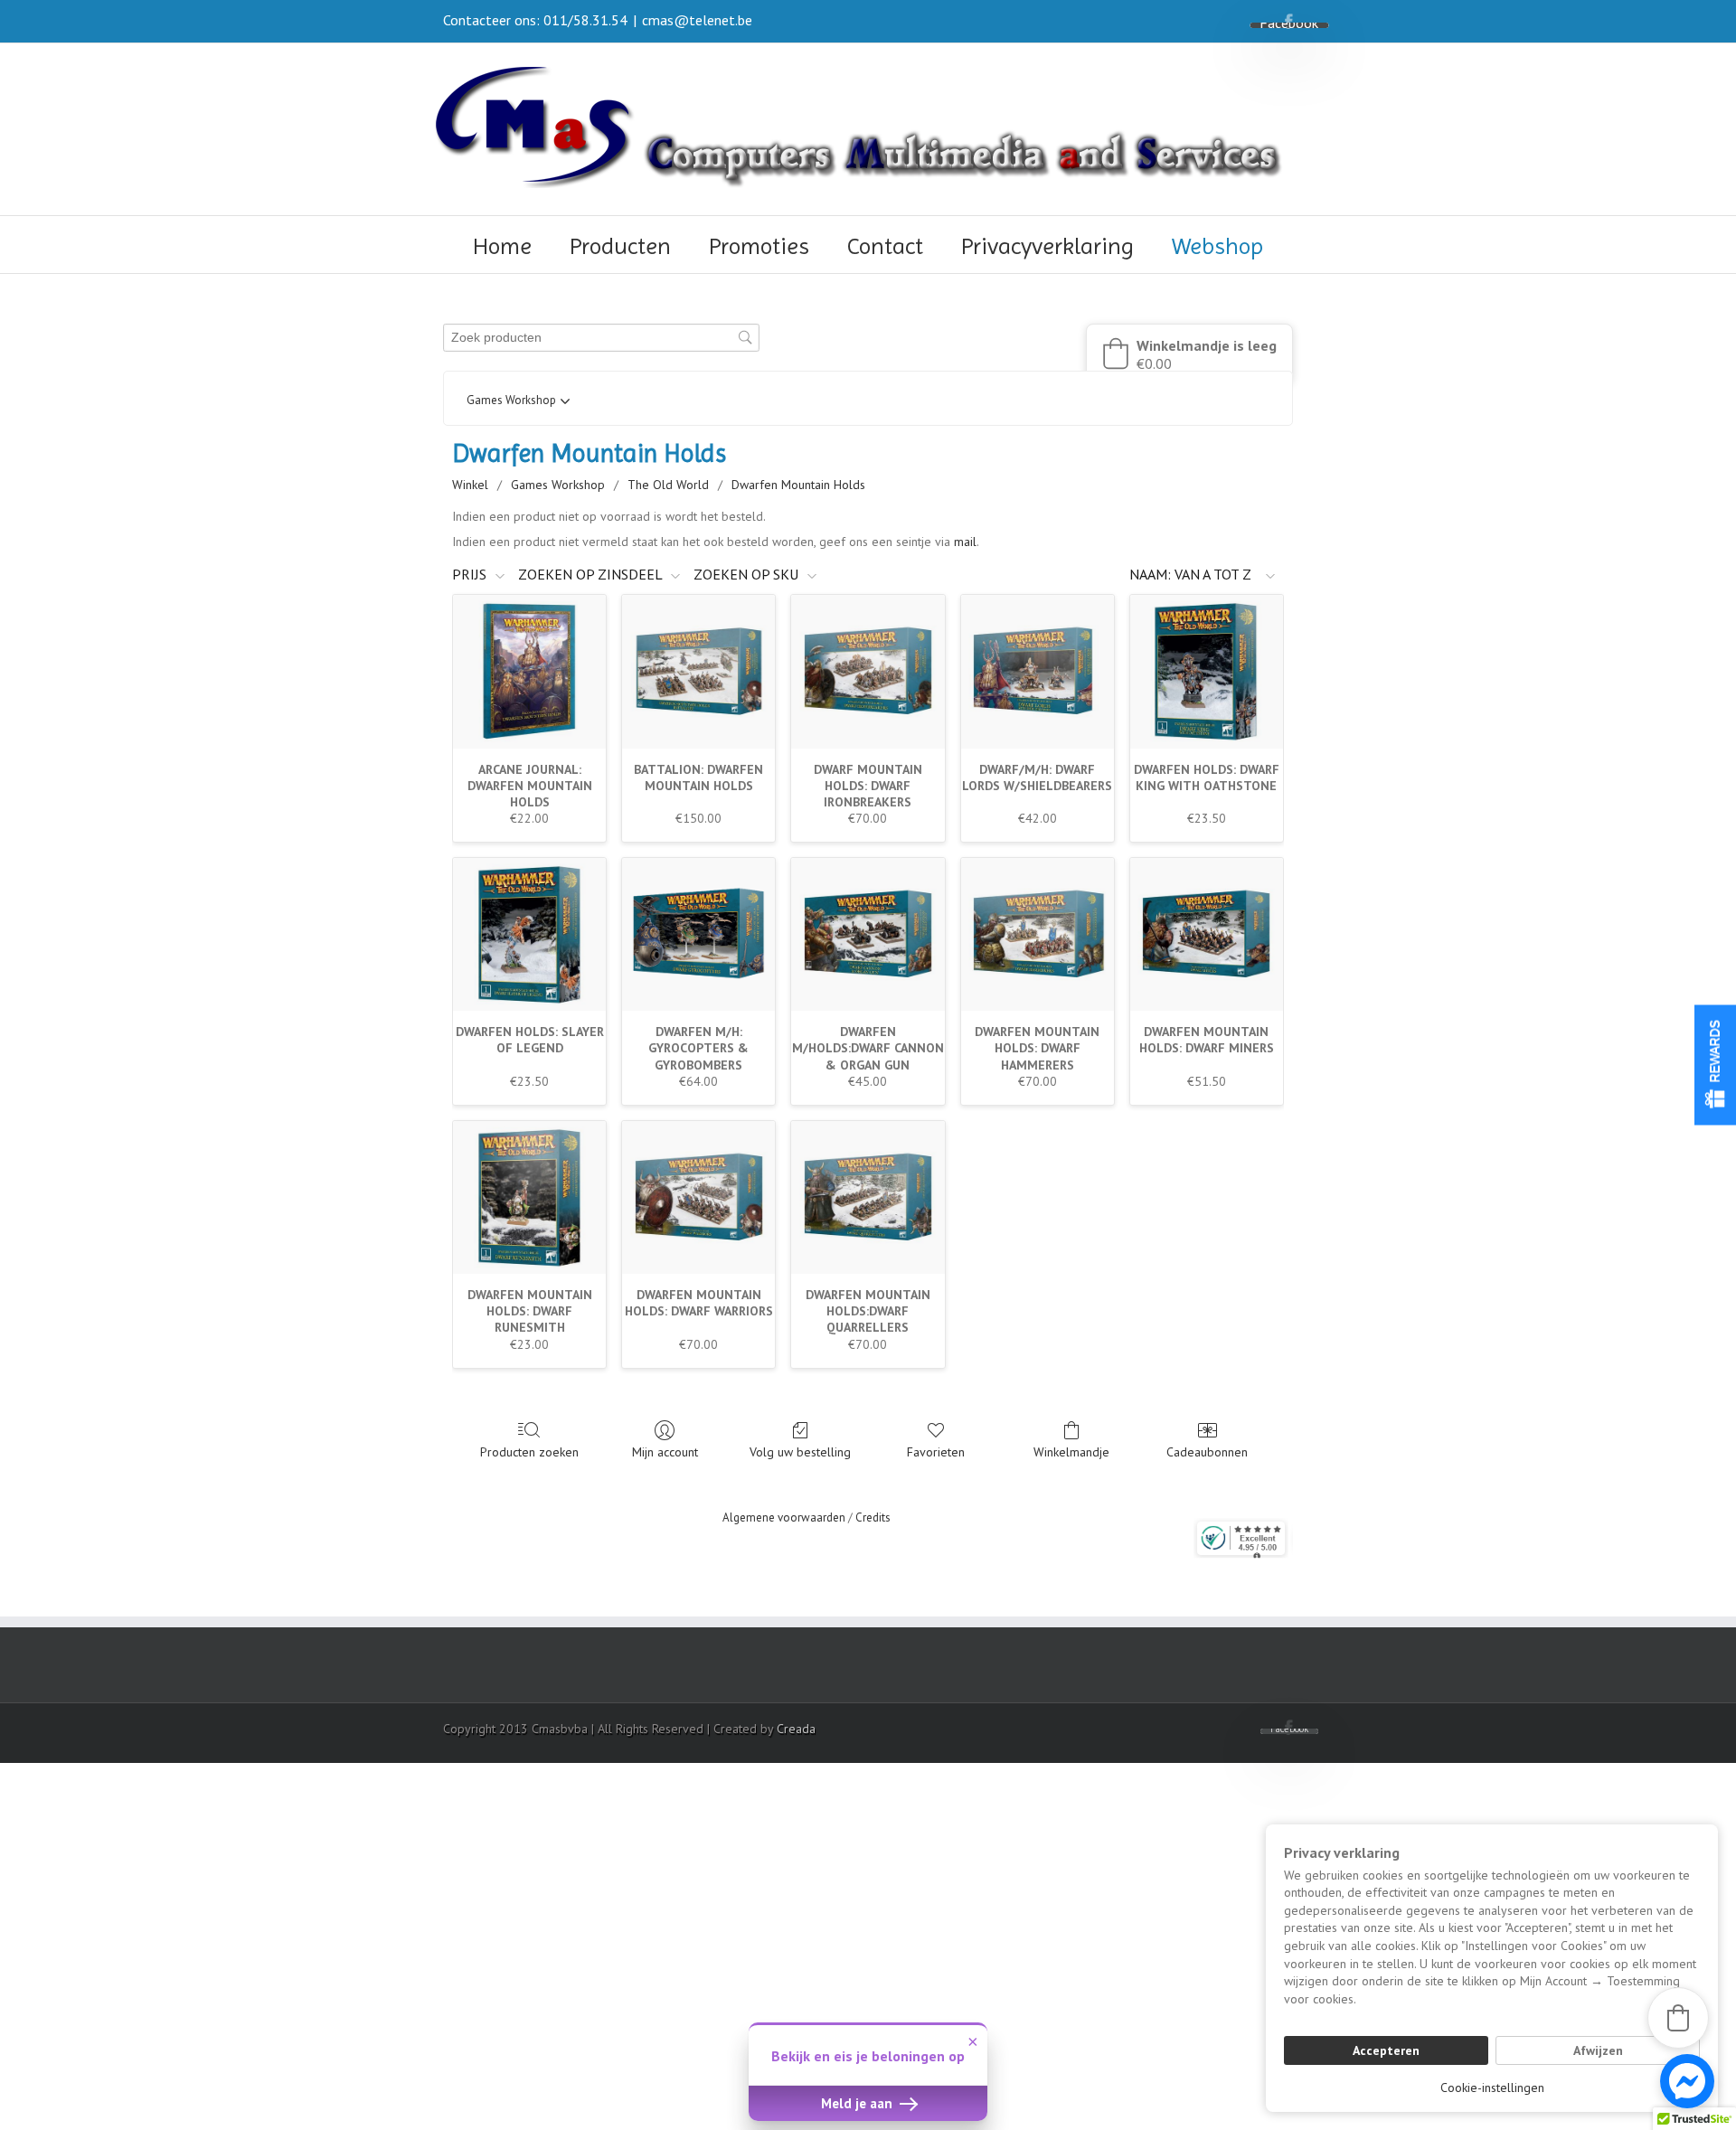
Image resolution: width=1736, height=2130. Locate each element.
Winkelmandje (1071, 1452)
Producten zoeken (529, 1452)
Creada (796, 1729)
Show (1715, 1065)
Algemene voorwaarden (784, 1517)
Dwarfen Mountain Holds (798, 485)
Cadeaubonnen (1207, 1452)
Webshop (1217, 246)
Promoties (759, 246)
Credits (873, 1517)
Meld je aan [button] (859, 2103)
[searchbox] (601, 338)
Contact (885, 246)
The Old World (668, 485)
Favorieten (936, 1452)
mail (965, 542)
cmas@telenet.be (697, 20)
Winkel (470, 485)
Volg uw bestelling (800, 1452)
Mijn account (665, 1452)
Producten (620, 246)
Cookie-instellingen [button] (1492, 2088)
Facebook (1289, 21)
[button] (1189, 353)
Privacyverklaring (1047, 246)
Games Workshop (558, 485)
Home (502, 246)
